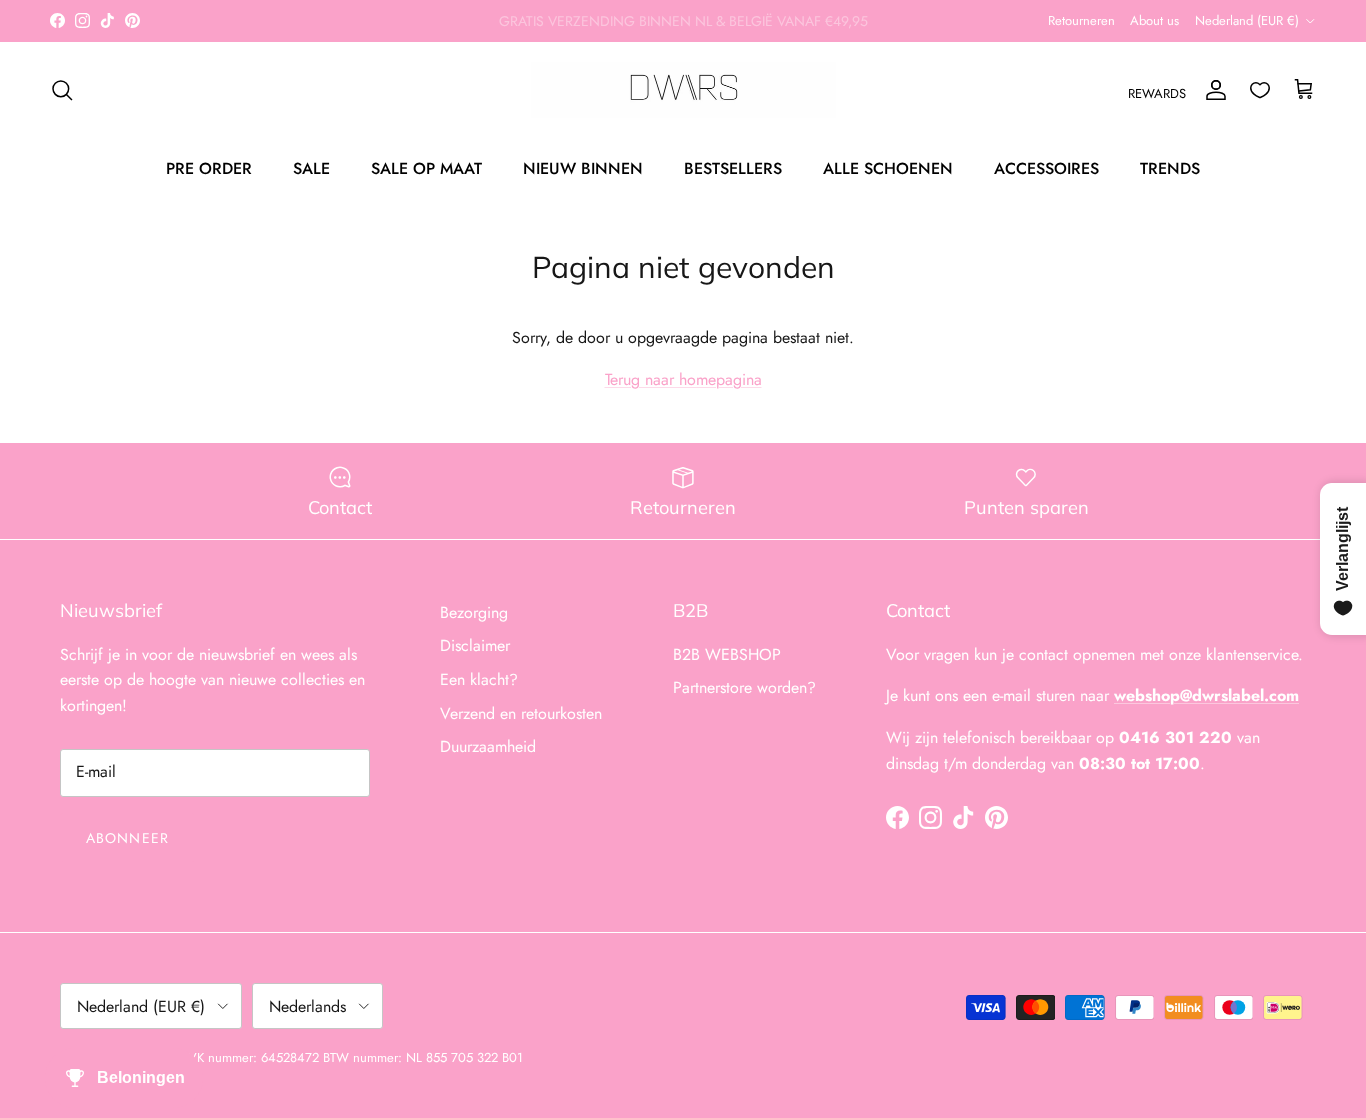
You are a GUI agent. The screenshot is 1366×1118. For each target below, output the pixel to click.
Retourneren (1081, 20)
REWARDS (1157, 93)
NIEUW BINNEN (583, 167)
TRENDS (1170, 167)
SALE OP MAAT (426, 167)
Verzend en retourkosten (521, 713)
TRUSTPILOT (807, 29)
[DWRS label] (683, 90)
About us (1154, 20)
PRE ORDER (209, 167)
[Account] (1212, 90)
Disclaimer (475, 645)
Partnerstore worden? (744, 687)
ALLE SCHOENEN (888, 167)
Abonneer (127, 838)
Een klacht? (479, 679)
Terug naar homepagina (683, 379)
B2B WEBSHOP (727, 654)
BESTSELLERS (733, 167)
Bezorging (474, 612)
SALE (311, 167)
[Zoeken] (62, 90)
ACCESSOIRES (1046, 167)
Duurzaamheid (488, 746)
